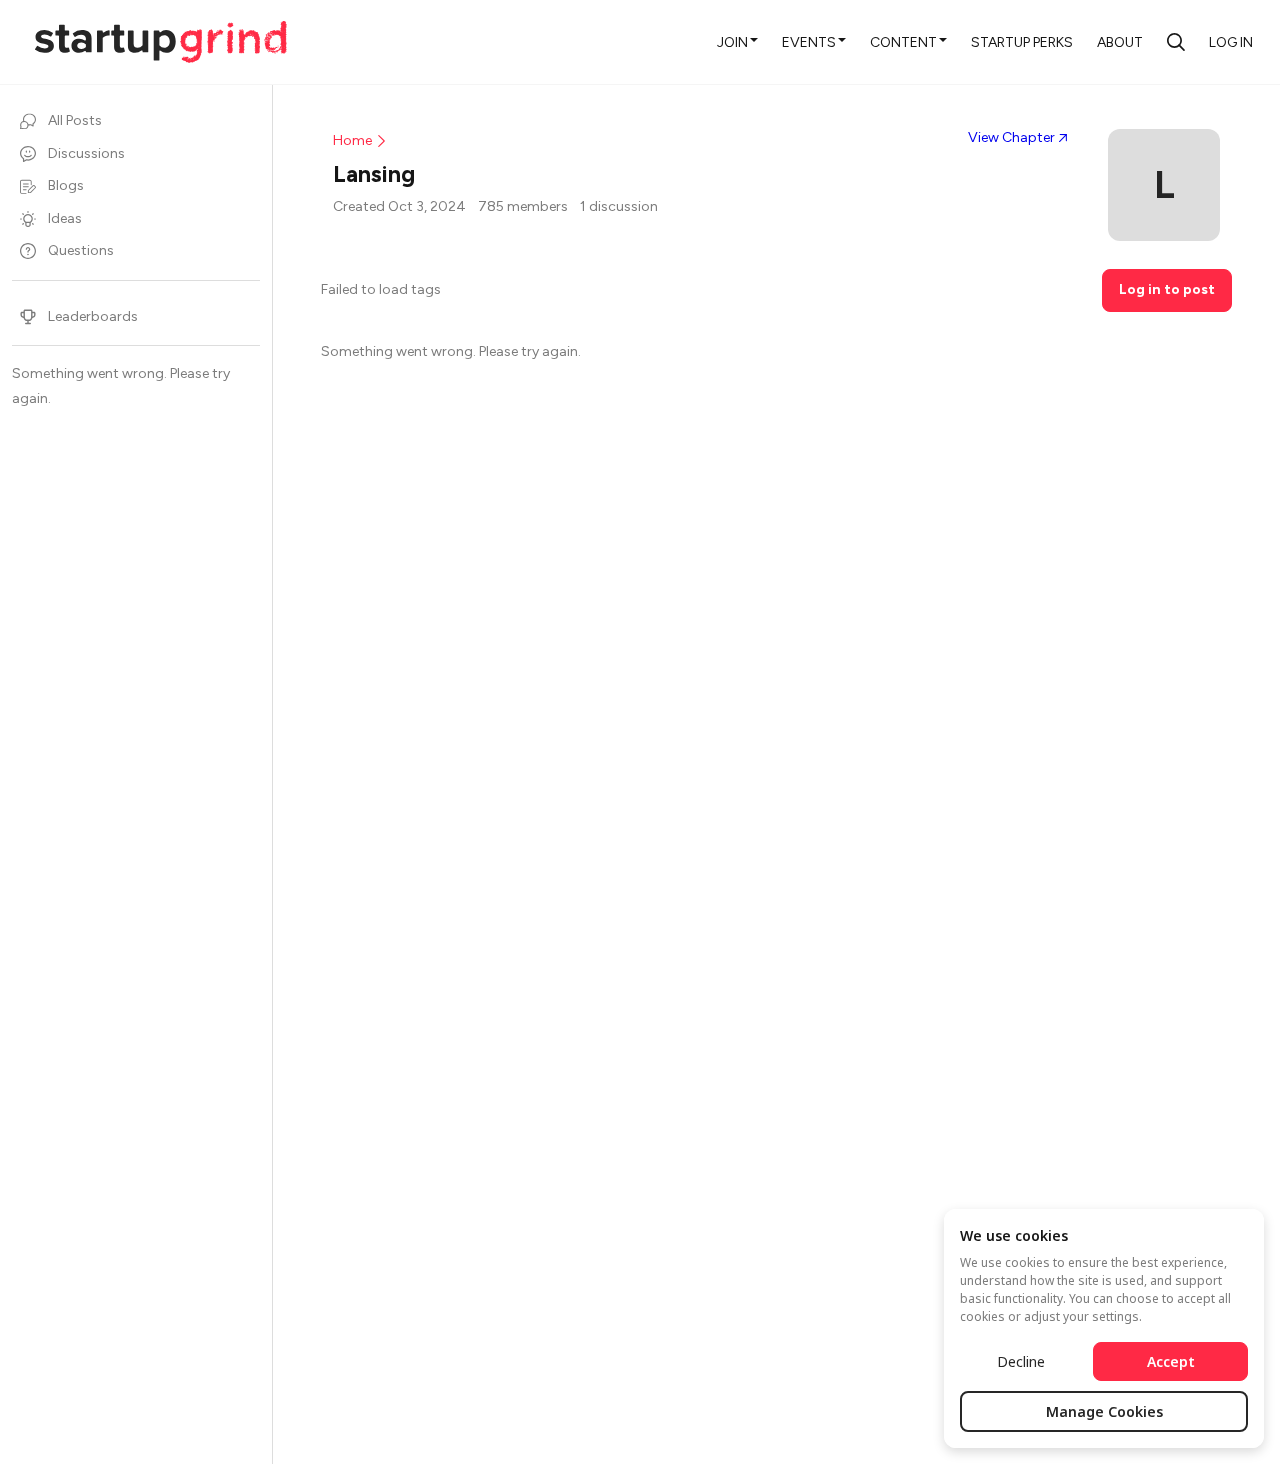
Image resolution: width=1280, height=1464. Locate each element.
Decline (1021, 1361)
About (1120, 42)
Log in (1231, 42)
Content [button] (903, 42)
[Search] (1176, 42)
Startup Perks (1022, 42)
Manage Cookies (1104, 1411)
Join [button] (732, 42)
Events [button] (809, 42)
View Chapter (1011, 137)
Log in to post (1167, 289)
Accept (1171, 1361)
